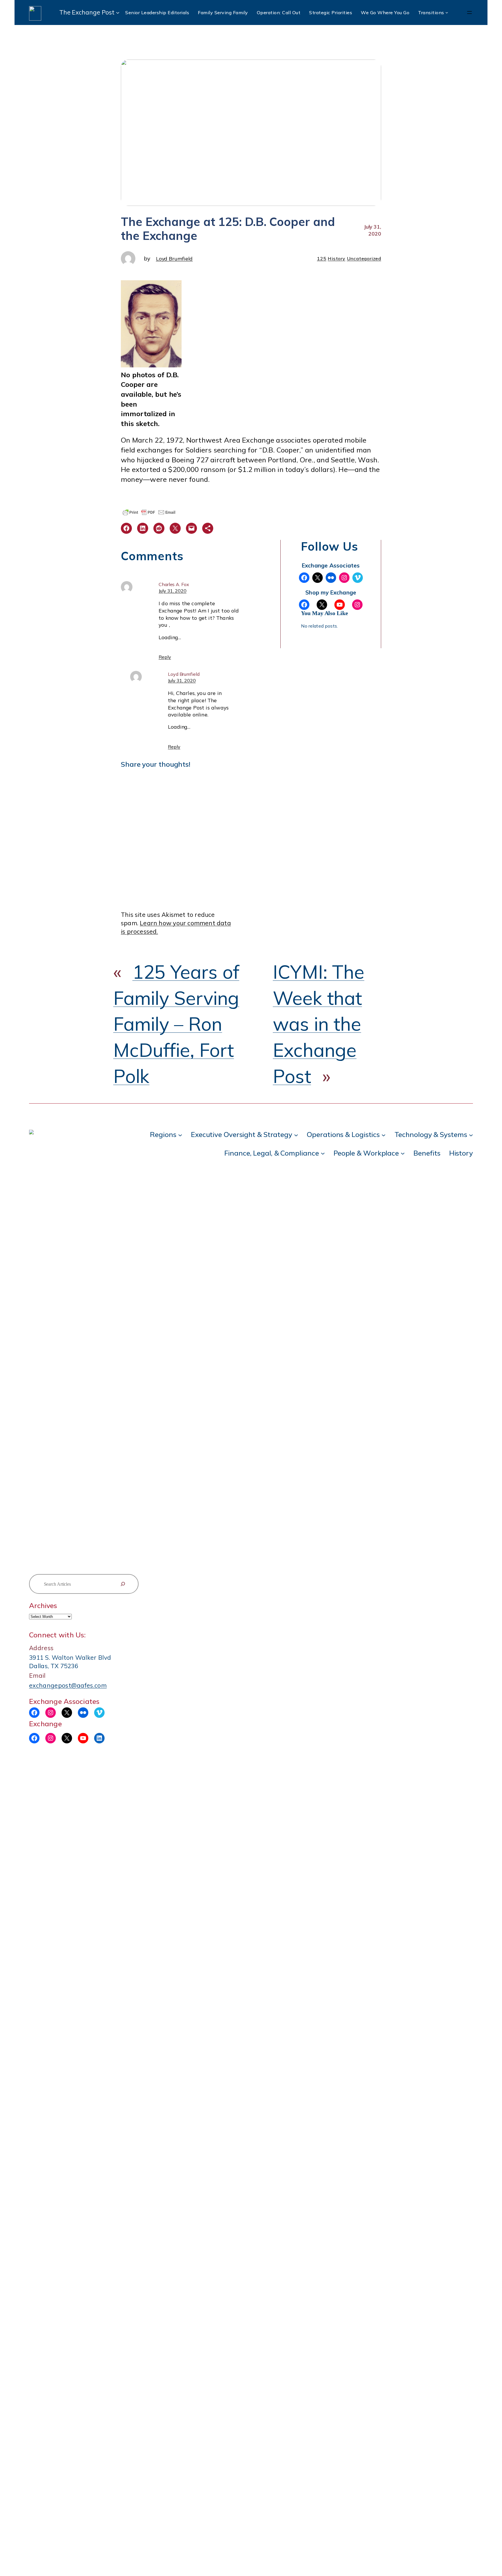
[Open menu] (469, 12)
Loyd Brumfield (174, 258)
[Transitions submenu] (447, 12)
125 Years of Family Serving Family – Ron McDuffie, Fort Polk (176, 1024)
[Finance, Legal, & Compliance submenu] (323, 1153)
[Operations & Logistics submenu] (383, 1135)
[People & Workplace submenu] (403, 1153)
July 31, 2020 (173, 591)
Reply (165, 657)
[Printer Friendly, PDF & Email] (149, 512)
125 (322, 258)
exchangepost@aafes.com (68, 1685)
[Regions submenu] (180, 1135)
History (337, 258)
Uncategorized (364, 258)
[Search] (123, 1584)
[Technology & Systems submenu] (471, 1135)
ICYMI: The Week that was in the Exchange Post (319, 1024)
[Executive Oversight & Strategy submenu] (296, 1135)
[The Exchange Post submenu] (118, 12)
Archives (43, 1605)
